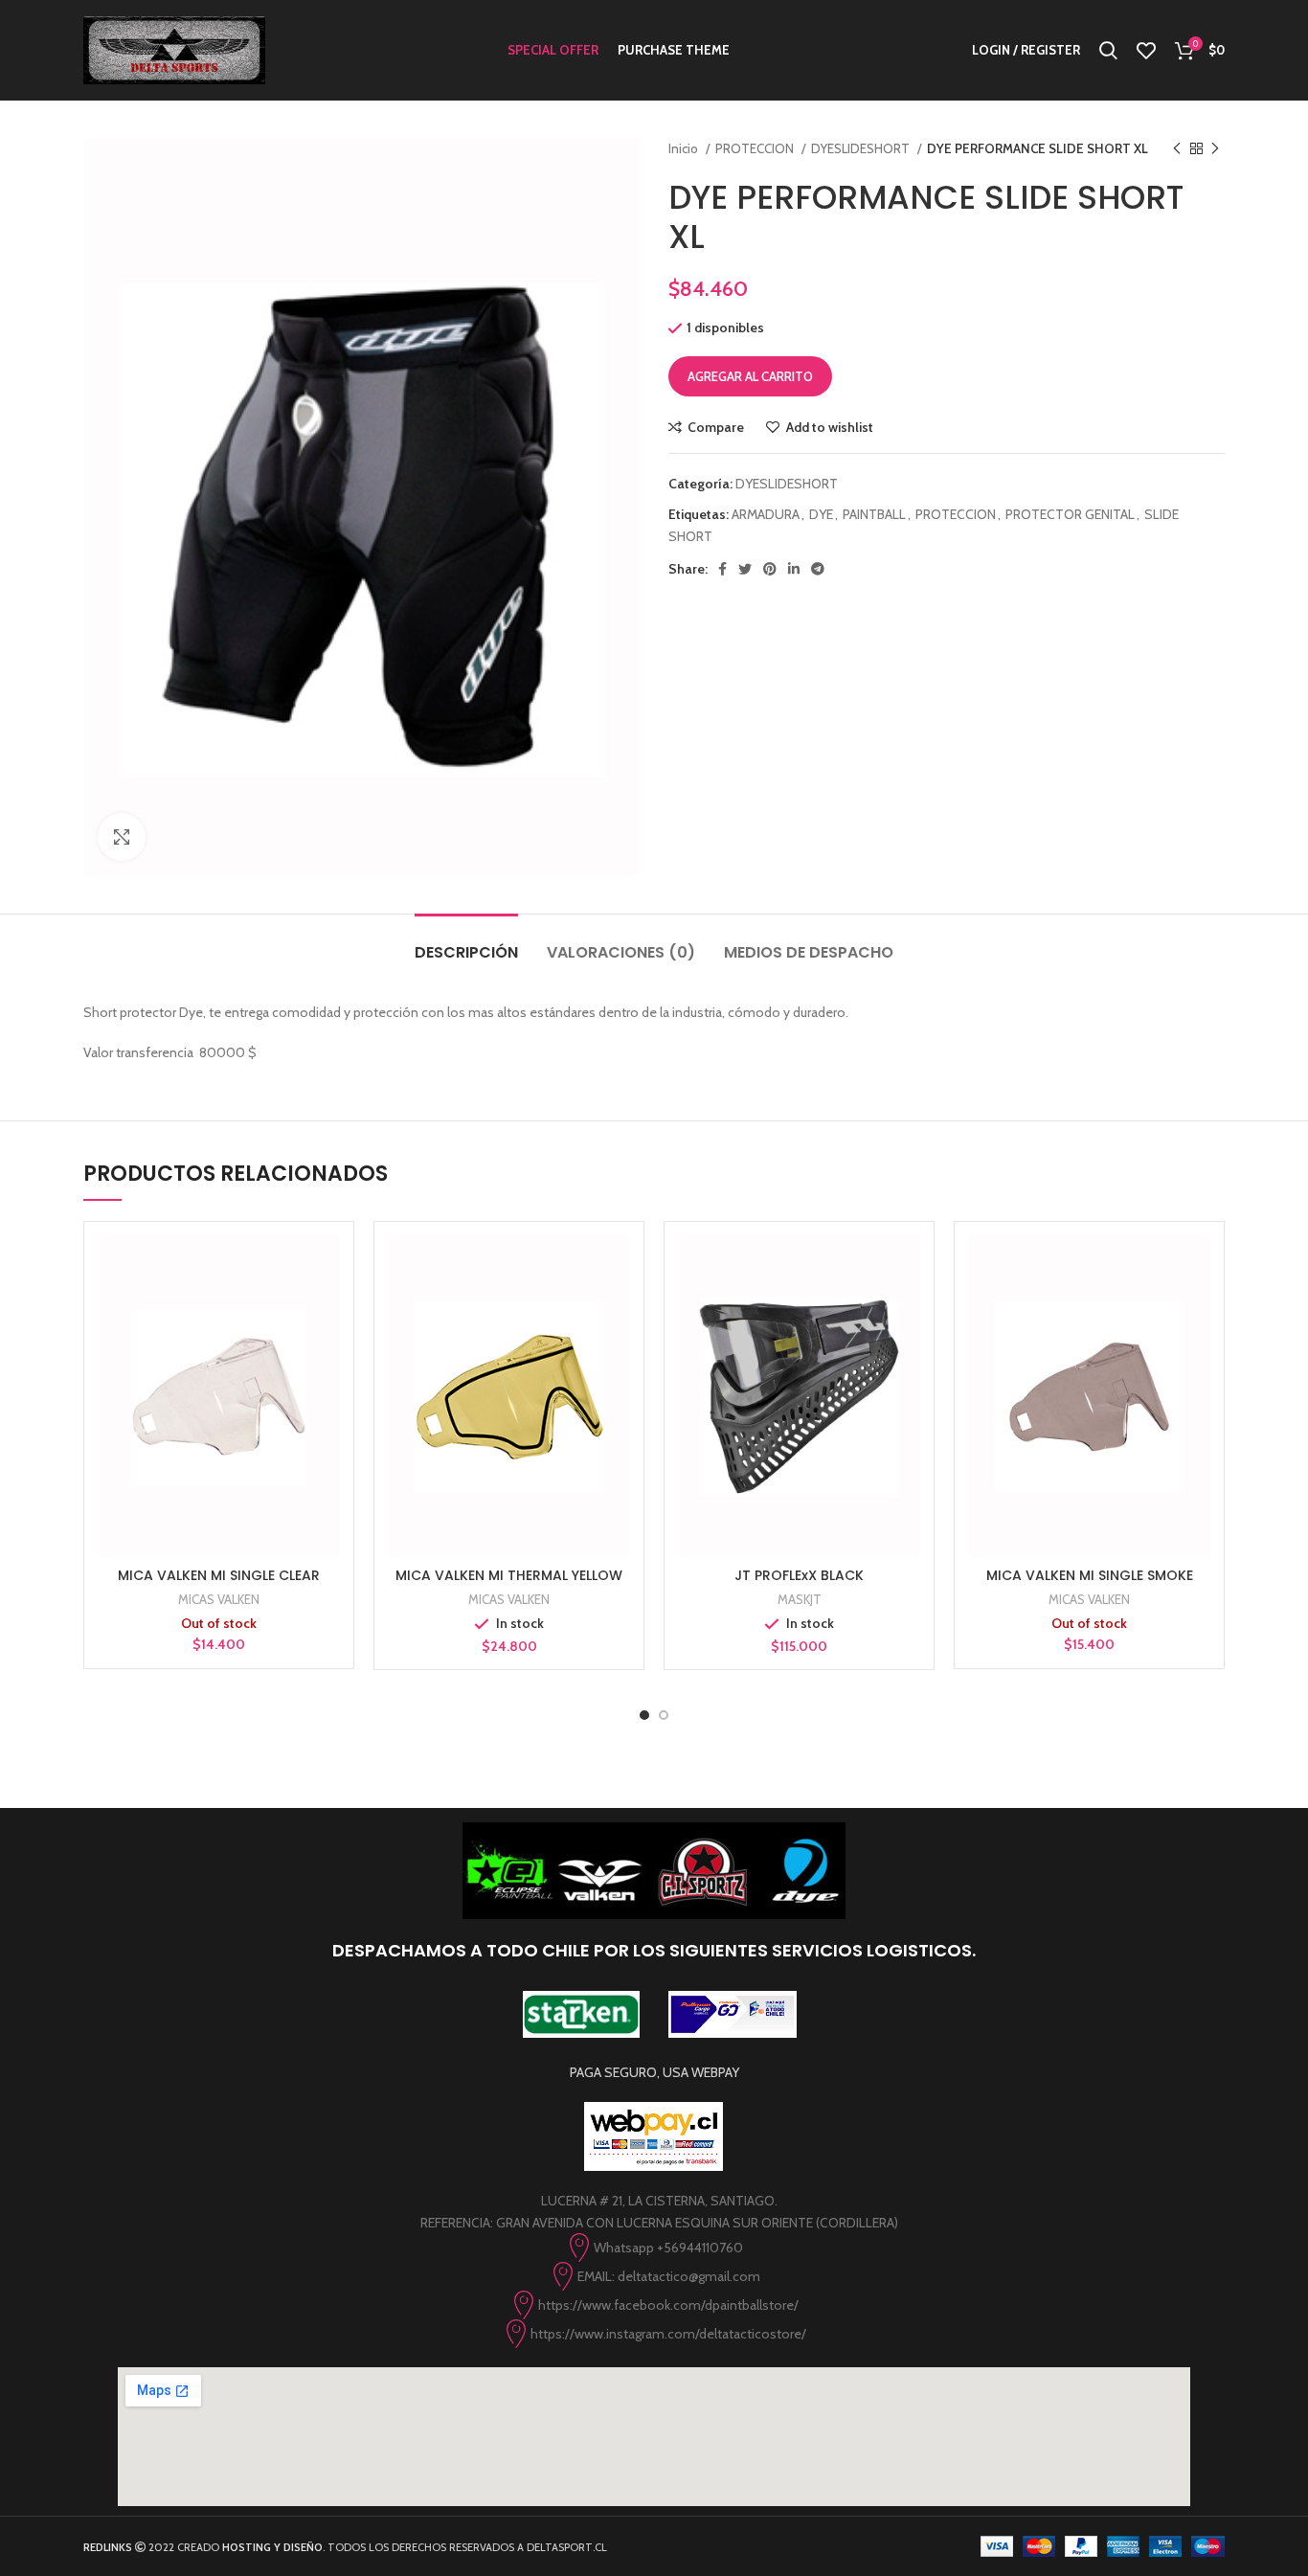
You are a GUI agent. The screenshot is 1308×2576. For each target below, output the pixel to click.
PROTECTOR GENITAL (1070, 514)
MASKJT (800, 1599)
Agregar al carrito (750, 376)
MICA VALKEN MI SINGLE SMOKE (1090, 1575)
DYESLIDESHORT (862, 148)
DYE (821, 514)
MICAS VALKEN (219, 1599)
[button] (509, 1414)
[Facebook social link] (722, 569)
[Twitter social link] (745, 569)
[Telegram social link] (818, 569)
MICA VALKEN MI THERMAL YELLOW (509, 1575)
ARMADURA (766, 514)
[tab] (466, 943)
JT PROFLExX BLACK (799, 1575)
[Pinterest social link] (770, 569)
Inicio (685, 148)
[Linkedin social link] (794, 569)
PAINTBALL (874, 514)
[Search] (1108, 51)
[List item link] (654, 2248)
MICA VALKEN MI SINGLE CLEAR (219, 1575)
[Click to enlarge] (122, 837)
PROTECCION (756, 148)
